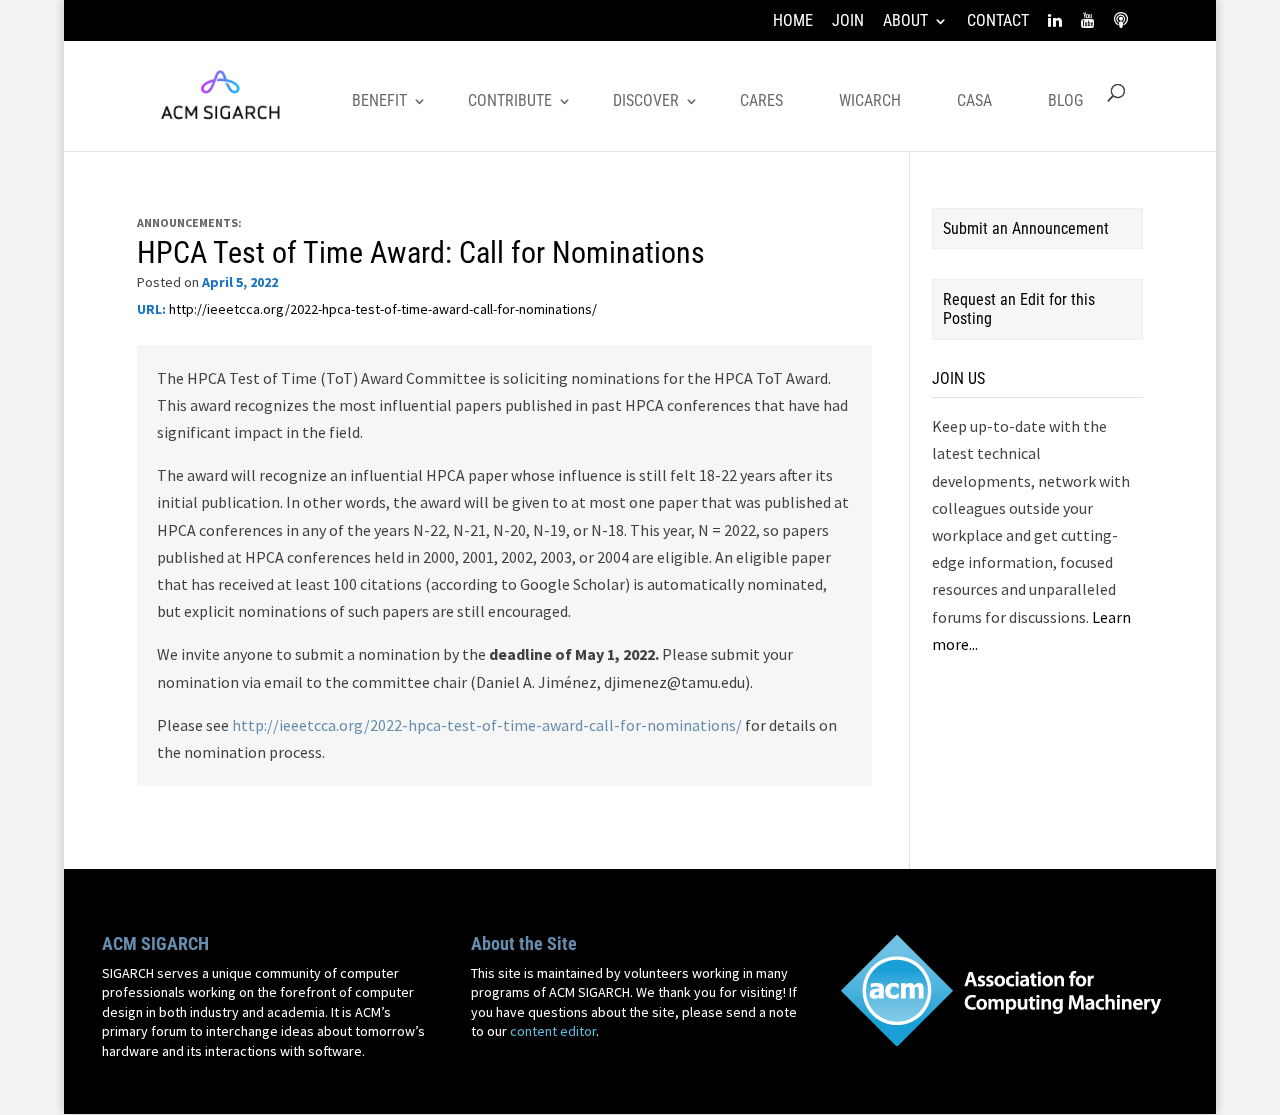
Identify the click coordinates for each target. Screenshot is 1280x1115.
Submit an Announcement (1026, 228)
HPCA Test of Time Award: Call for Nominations (421, 252)
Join (848, 21)
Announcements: (189, 222)
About (905, 21)
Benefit (379, 100)
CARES (761, 100)
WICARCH (870, 100)
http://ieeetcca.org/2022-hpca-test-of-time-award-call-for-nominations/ (383, 309)
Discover (646, 100)
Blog (1065, 100)
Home (793, 21)
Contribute (510, 100)
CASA (974, 100)
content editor (553, 1031)
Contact (998, 21)
